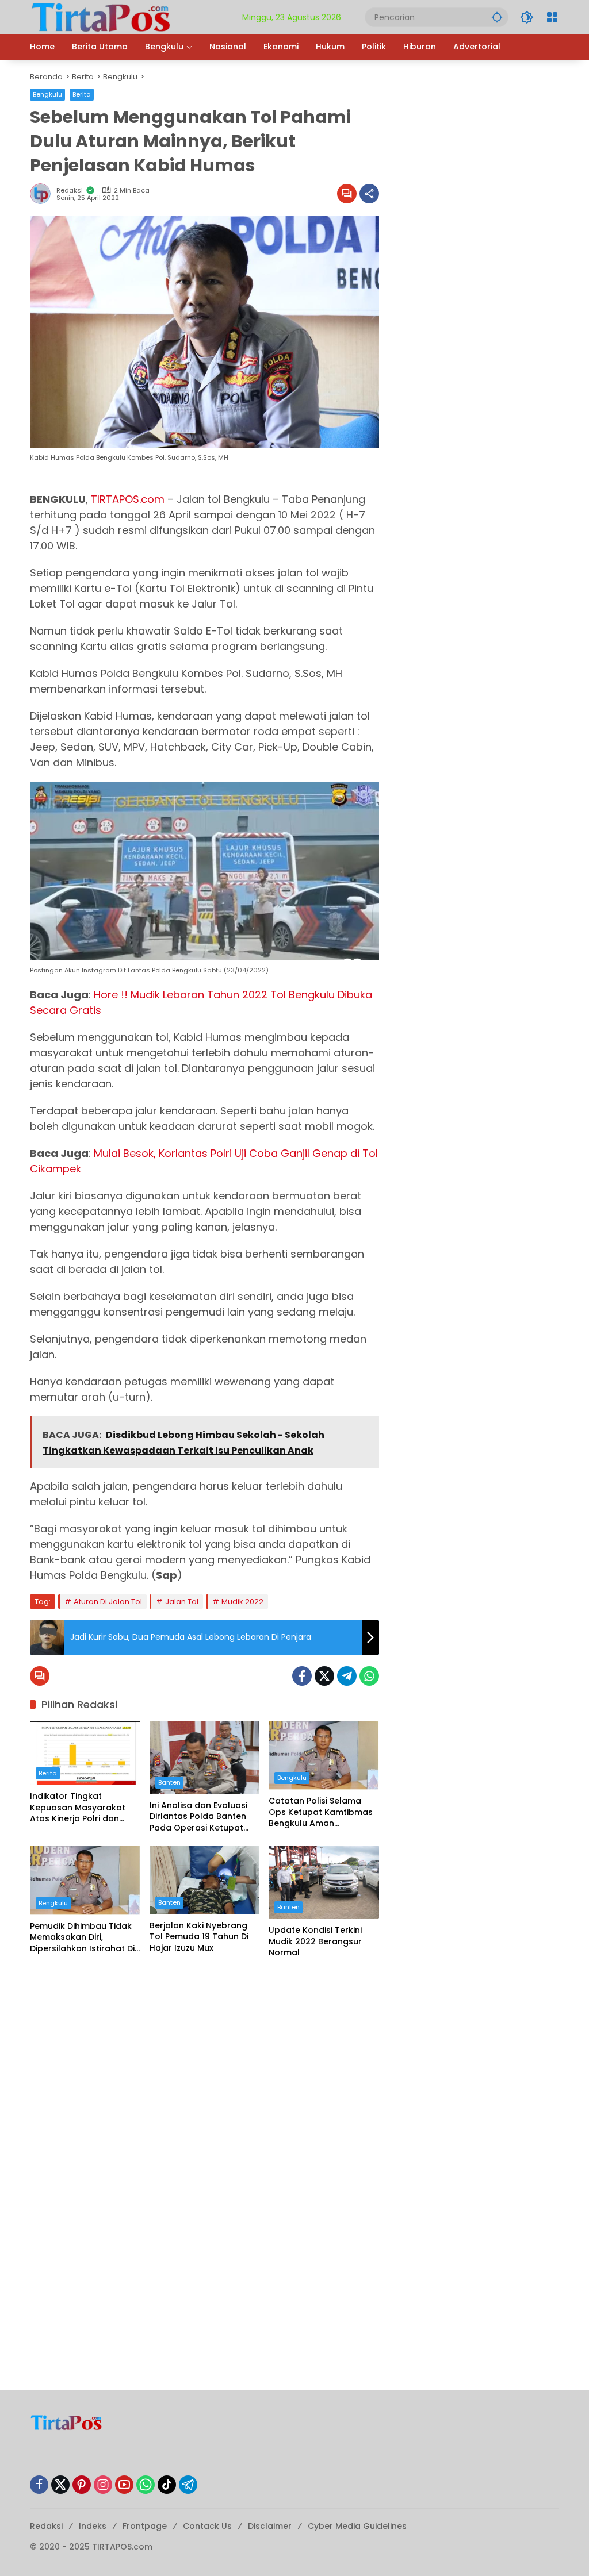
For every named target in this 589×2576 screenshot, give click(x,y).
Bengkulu (47, 94)
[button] (497, 17)
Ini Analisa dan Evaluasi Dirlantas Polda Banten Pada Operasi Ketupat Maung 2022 (198, 1817)
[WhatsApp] (369, 1676)
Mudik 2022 (242, 1602)
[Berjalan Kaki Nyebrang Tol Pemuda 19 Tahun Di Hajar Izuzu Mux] (205, 1880)
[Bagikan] (369, 194)
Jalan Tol (182, 1602)
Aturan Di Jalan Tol (108, 1602)
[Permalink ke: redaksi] (43, 194)
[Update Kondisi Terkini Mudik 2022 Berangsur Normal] (324, 1882)
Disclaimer (270, 2526)
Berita (82, 94)
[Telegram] (347, 1676)
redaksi (70, 191)
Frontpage (145, 2526)
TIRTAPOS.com (128, 499)
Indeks (93, 2526)
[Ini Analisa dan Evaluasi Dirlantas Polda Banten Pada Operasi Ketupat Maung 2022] (205, 1758)
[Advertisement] (204, 2054)
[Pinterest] (82, 2485)
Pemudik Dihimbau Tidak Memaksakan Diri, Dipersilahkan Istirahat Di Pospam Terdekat (82, 1938)
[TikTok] (167, 2485)
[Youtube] (124, 2485)
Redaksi (46, 2526)
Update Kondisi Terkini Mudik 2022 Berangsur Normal (315, 1941)
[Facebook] (302, 1676)
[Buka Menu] (552, 17)
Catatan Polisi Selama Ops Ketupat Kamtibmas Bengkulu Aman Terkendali (321, 1812)
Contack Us (207, 2526)
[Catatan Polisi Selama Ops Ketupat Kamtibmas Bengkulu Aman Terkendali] (324, 1755)
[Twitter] (324, 1676)
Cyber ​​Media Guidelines (357, 2526)
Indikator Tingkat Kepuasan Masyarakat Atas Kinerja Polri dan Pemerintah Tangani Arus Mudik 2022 (83, 1808)
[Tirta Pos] (101, 17)
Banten (169, 1782)
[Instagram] (103, 2485)
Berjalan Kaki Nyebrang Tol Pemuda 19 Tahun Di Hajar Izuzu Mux (199, 1937)
